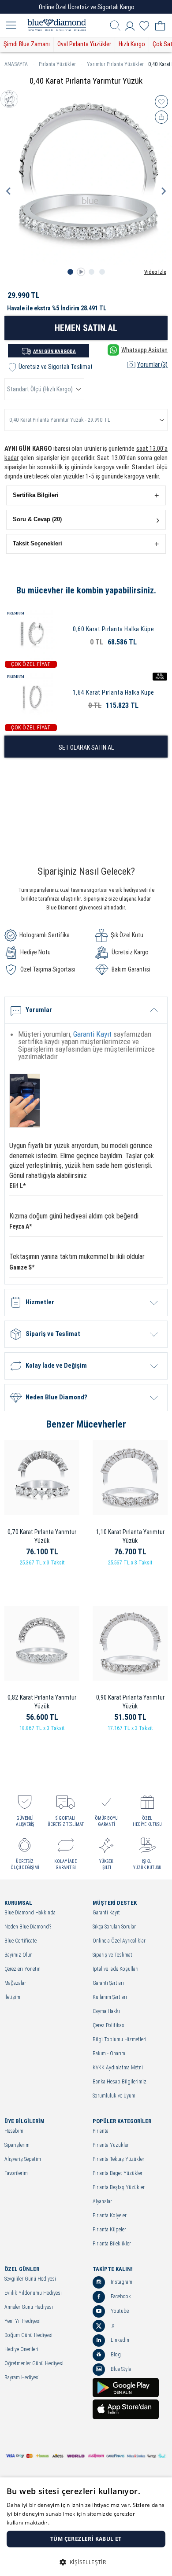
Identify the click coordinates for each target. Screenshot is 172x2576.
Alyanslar (102, 2202)
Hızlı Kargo (132, 44)
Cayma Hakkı (106, 2011)
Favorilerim (16, 2173)
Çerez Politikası (109, 2026)
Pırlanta (101, 2131)
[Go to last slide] (9, 191)
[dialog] (86, 2527)
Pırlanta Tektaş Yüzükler (118, 2159)
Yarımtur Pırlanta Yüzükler (115, 64)
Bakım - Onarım (109, 2054)
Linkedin (119, 2340)
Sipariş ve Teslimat (112, 1955)
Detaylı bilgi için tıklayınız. (84, 2523)
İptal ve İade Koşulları (116, 1969)
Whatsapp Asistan (144, 350)
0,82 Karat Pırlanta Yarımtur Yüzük (42, 1702)
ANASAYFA (16, 64)
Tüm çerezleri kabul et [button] (86, 2539)
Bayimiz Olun (19, 1955)
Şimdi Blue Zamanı (27, 44)
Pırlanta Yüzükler (57, 64)
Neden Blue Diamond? (28, 1927)
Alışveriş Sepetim (23, 2159)
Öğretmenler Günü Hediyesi (34, 2364)
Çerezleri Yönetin (22, 1969)
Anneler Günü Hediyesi (29, 2307)
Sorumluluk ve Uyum (114, 2096)
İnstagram (121, 2282)
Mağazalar (15, 1983)
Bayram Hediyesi (22, 2378)
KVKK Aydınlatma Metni (118, 2068)
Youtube (119, 2311)
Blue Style (120, 2369)
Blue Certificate (21, 1941)
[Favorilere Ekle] (161, 102)
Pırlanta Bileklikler (112, 2244)
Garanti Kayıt (92, 1034)
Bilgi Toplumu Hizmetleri (120, 2040)
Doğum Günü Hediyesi (28, 2335)
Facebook (120, 2296)
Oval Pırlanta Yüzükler (84, 44)
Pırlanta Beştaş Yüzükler (119, 2188)
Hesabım (14, 2131)
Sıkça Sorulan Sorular (114, 1927)
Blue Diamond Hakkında (30, 1913)
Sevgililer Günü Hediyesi (30, 2279)
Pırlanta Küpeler (109, 2230)
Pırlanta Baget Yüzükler (118, 2173)
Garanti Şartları (108, 1983)
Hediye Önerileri (21, 2350)
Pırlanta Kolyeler (110, 2216)
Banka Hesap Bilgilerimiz (120, 2082)
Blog (115, 2355)
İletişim (12, 1997)
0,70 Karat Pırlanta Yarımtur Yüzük (42, 1536)
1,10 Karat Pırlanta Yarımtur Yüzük (130, 1536)
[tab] (70, 272)
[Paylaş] (161, 117)
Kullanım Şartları (110, 1997)
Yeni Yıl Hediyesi (22, 2321)
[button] (86, 495)
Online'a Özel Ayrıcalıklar (119, 1941)
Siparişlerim (17, 2145)
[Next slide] (163, 191)
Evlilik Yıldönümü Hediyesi (33, 2293)
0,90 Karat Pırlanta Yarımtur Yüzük (130, 1702)
